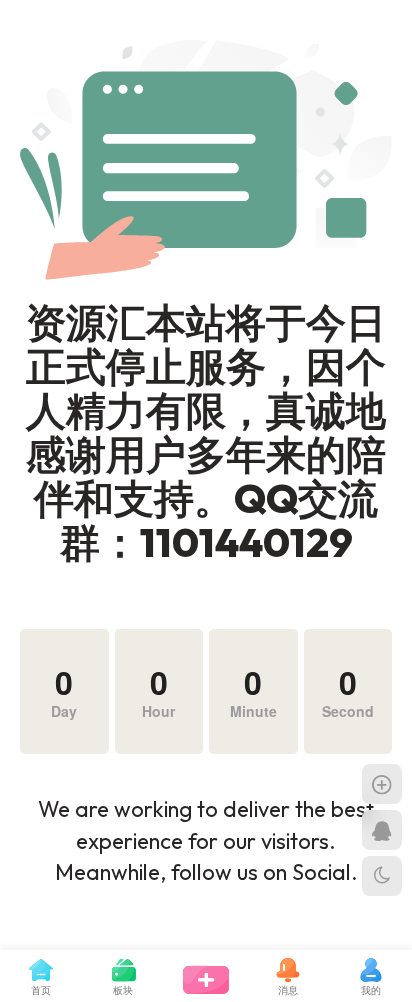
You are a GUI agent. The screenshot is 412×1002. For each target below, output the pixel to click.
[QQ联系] (382, 830)
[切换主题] (382, 876)
